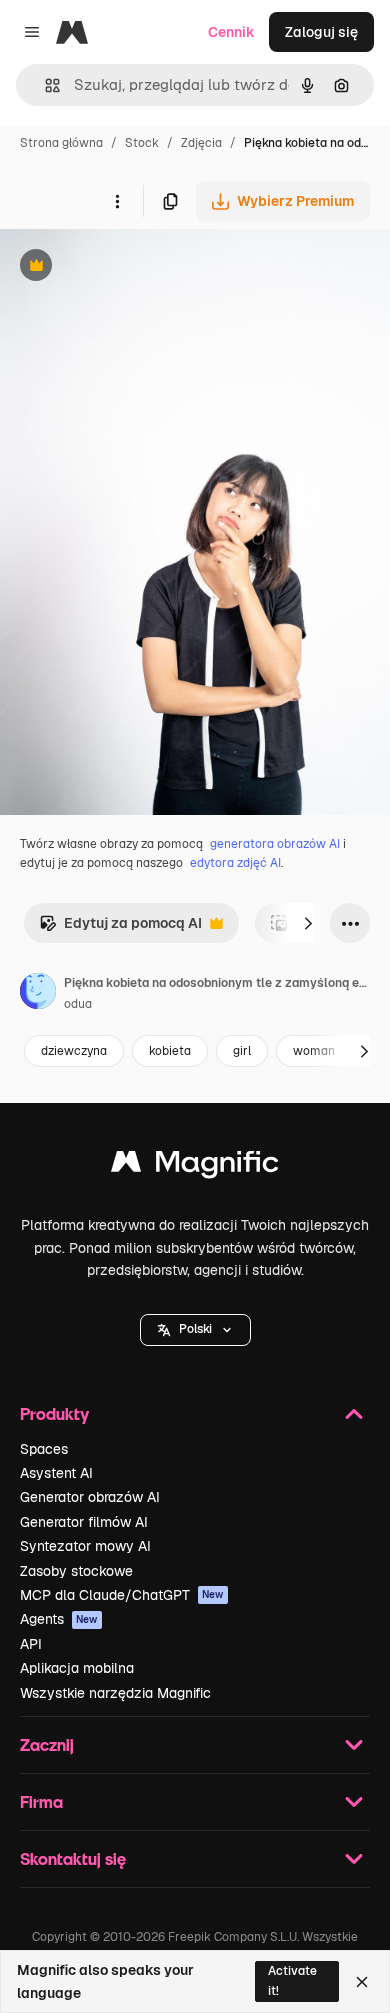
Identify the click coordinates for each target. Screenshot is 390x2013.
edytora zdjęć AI (235, 863)
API (31, 1644)
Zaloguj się (321, 32)
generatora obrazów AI (275, 844)
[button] (195, 1330)
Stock (142, 143)
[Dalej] (308, 923)
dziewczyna (74, 1051)
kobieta (170, 1051)
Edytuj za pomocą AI (120, 928)
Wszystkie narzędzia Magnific (115, 1693)
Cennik (231, 32)
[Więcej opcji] (117, 201)
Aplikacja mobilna (77, 1668)
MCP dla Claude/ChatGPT (122, 1595)
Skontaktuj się (73, 1858)
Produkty (54, 1413)
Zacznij (47, 1744)
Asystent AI (56, 1473)
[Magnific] (195, 1166)
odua (78, 1004)
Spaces (44, 1449)
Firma (41, 1801)
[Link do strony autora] (38, 994)
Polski (195, 1329)
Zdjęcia (201, 143)
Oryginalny (138, 267)
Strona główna (61, 143)
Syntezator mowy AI (85, 1546)
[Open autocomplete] (44, 85)
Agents (59, 1619)
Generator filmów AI (84, 1522)
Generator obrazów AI (90, 1497)
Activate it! (292, 1980)
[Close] (362, 1982)
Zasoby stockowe (76, 1571)
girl (242, 1051)
